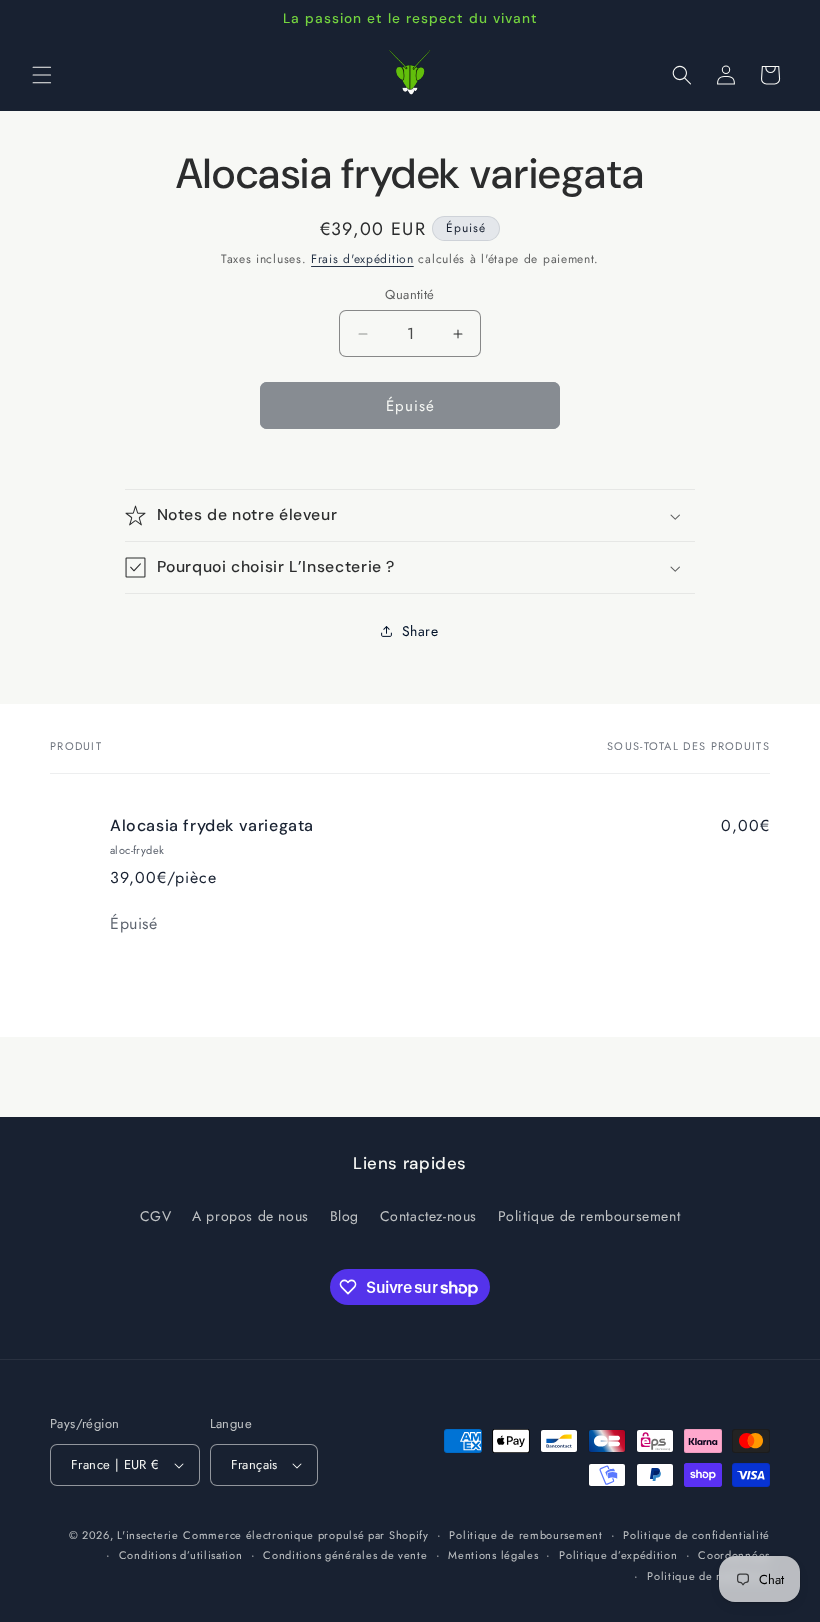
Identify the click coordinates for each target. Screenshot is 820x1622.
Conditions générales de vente (345, 1555)
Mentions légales (493, 1555)
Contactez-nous (428, 1216)
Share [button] (420, 631)
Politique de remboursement (589, 1216)
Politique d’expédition (618, 1555)
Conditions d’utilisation (181, 1555)
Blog (344, 1216)
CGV (156, 1216)
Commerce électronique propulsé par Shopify (305, 1535)
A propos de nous (250, 1216)
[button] (42, 75)
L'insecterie (147, 1535)
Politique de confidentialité (696, 1535)
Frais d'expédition (362, 259)
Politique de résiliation (708, 1576)
